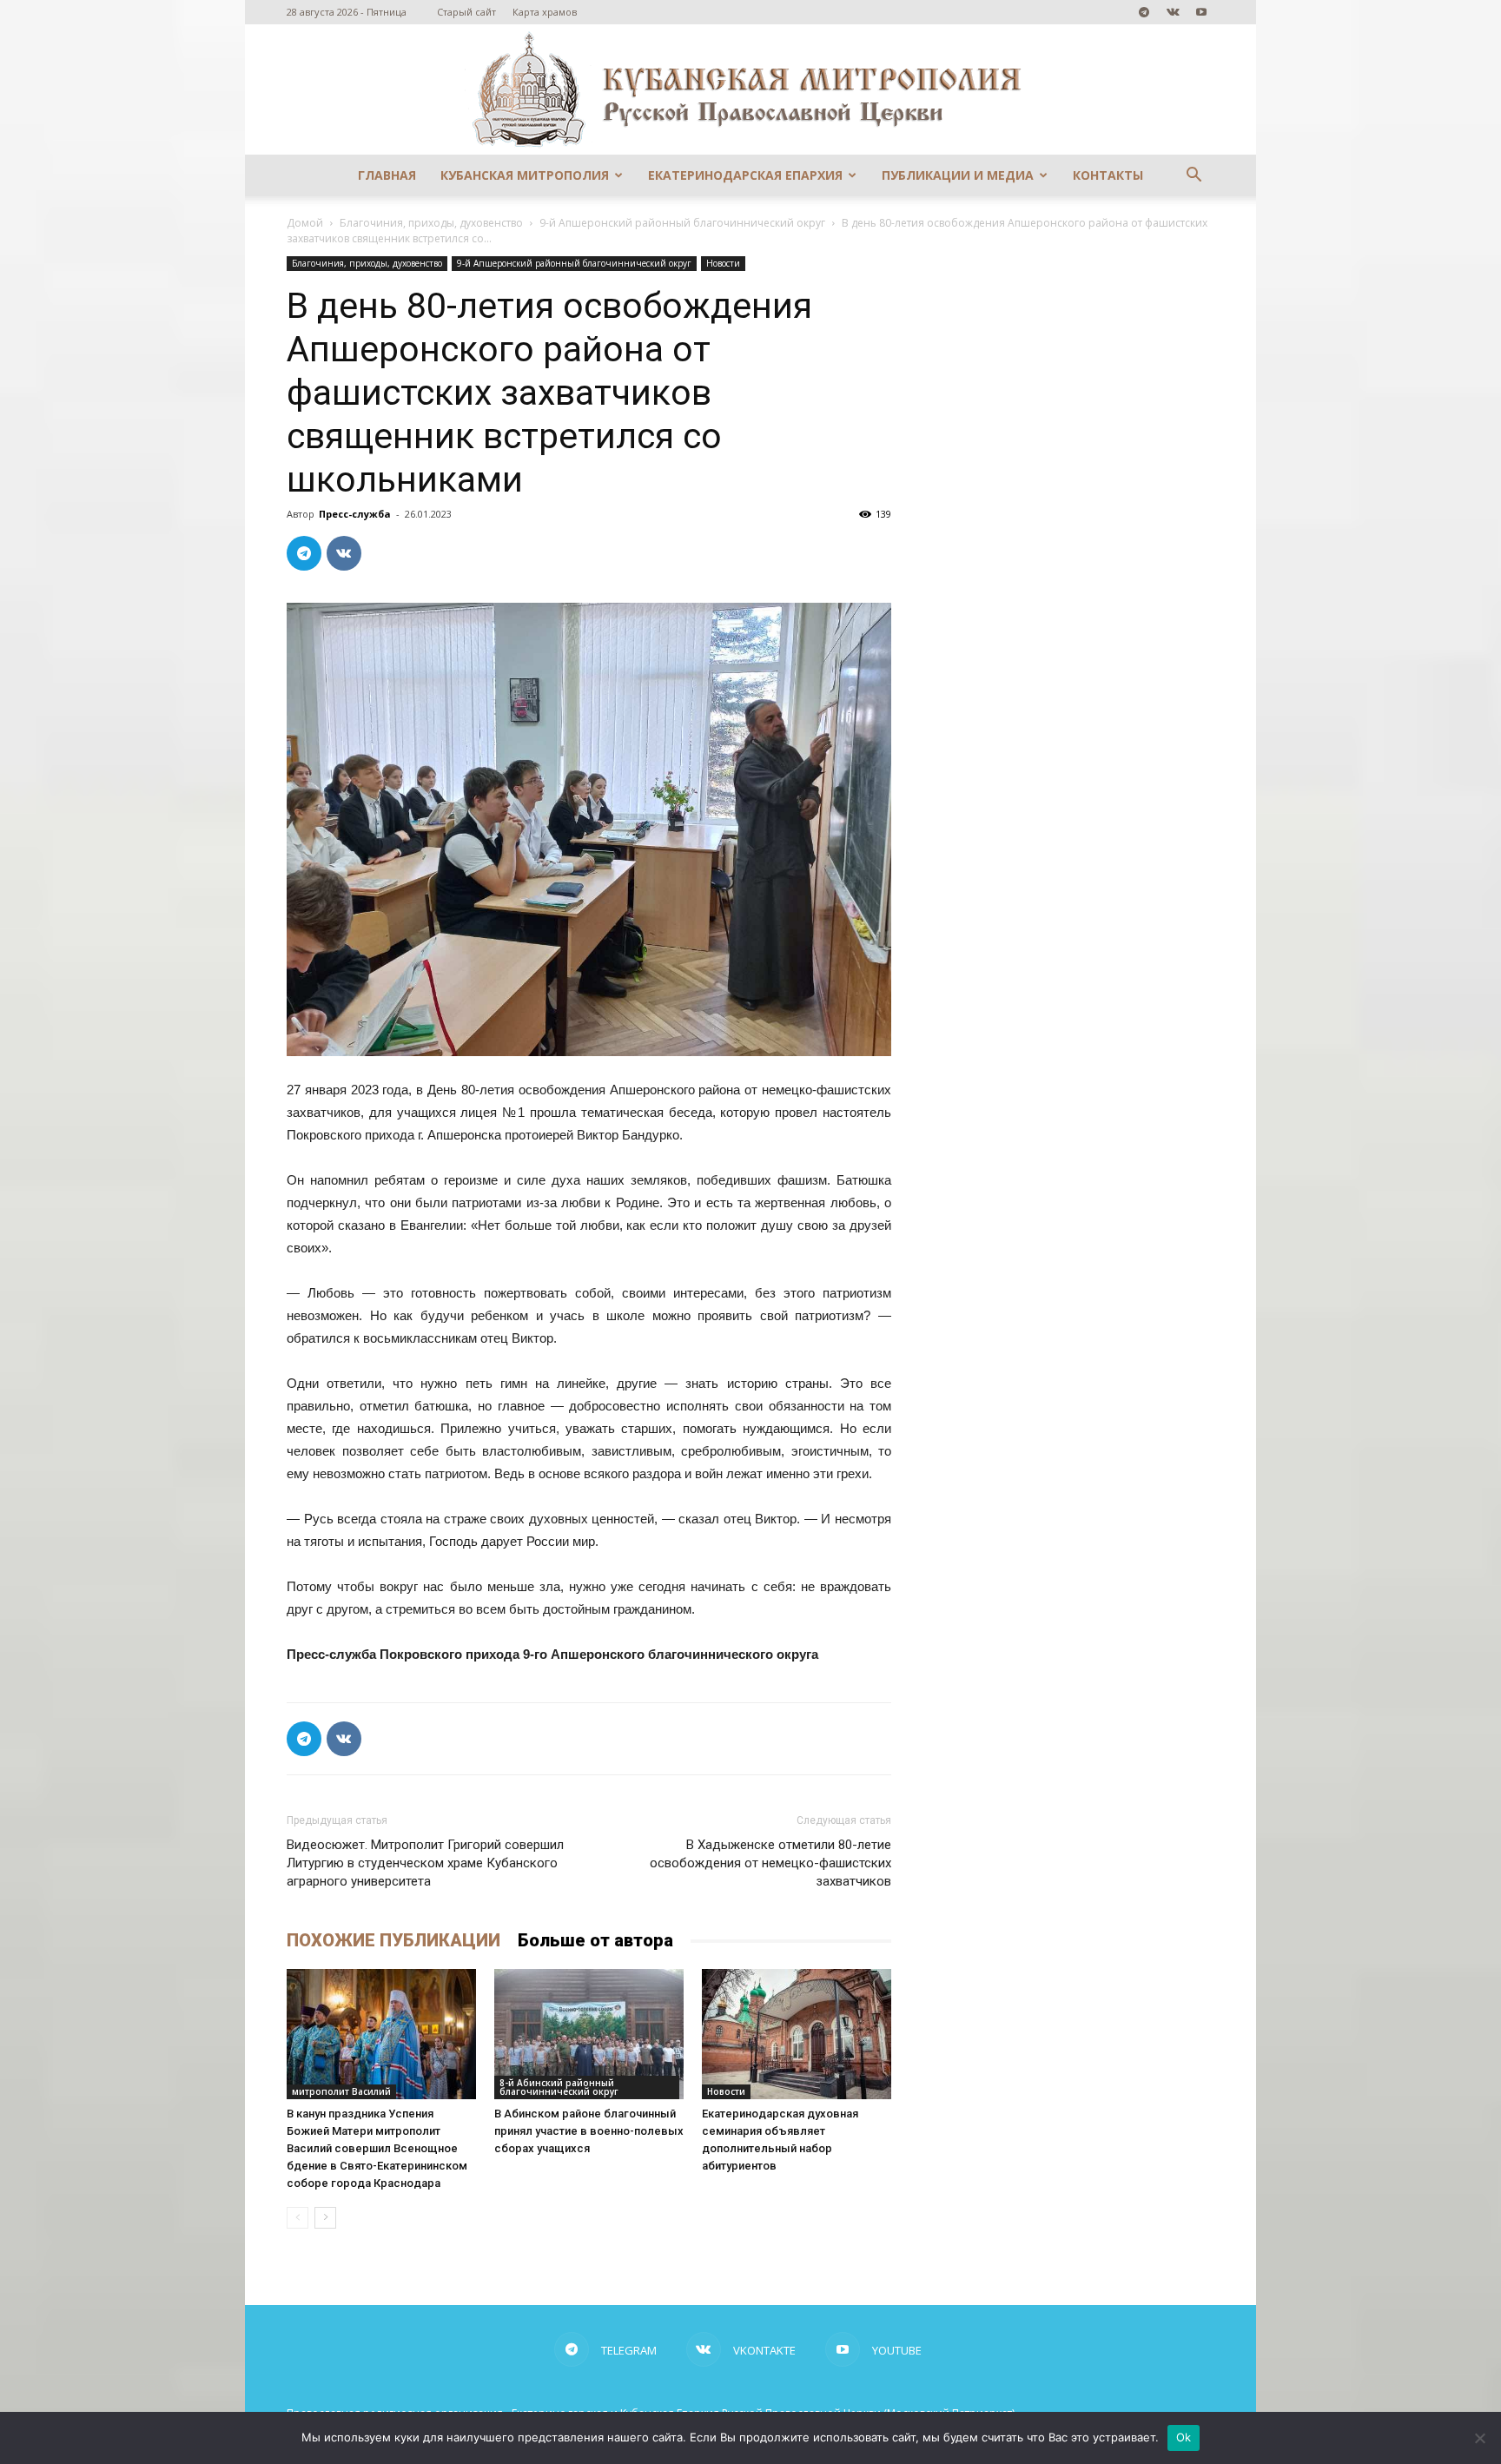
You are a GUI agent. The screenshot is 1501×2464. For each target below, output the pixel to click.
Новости (723, 263)
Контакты (1108, 175)
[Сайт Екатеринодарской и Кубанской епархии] (750, 89)
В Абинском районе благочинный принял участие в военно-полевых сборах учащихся (589, 2131)
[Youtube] (1201, 12)
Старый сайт (466, 12)
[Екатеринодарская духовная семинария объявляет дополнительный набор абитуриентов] (797, 2034)
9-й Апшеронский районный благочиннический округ (682, 223)
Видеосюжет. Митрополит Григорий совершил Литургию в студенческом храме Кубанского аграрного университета (425, 1863)
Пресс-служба (355, 514)
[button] (1194, 177)
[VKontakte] (1173, 12)
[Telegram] (1144, 12)
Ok (1184, 2437)
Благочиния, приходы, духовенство (431, 223)
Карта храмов (545, 12)
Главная (387, 175)
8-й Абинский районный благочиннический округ (559, 2087)
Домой (305, 223)
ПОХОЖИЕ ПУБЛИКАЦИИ (393, 1940)
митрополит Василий (341, 2091)
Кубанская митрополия (525, 175)
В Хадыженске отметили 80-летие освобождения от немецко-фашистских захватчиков (770, 1863)
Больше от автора (595, 1940)
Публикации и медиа (958, 175)
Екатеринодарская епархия (745, 175)
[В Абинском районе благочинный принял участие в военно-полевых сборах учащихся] (589, 2034)
